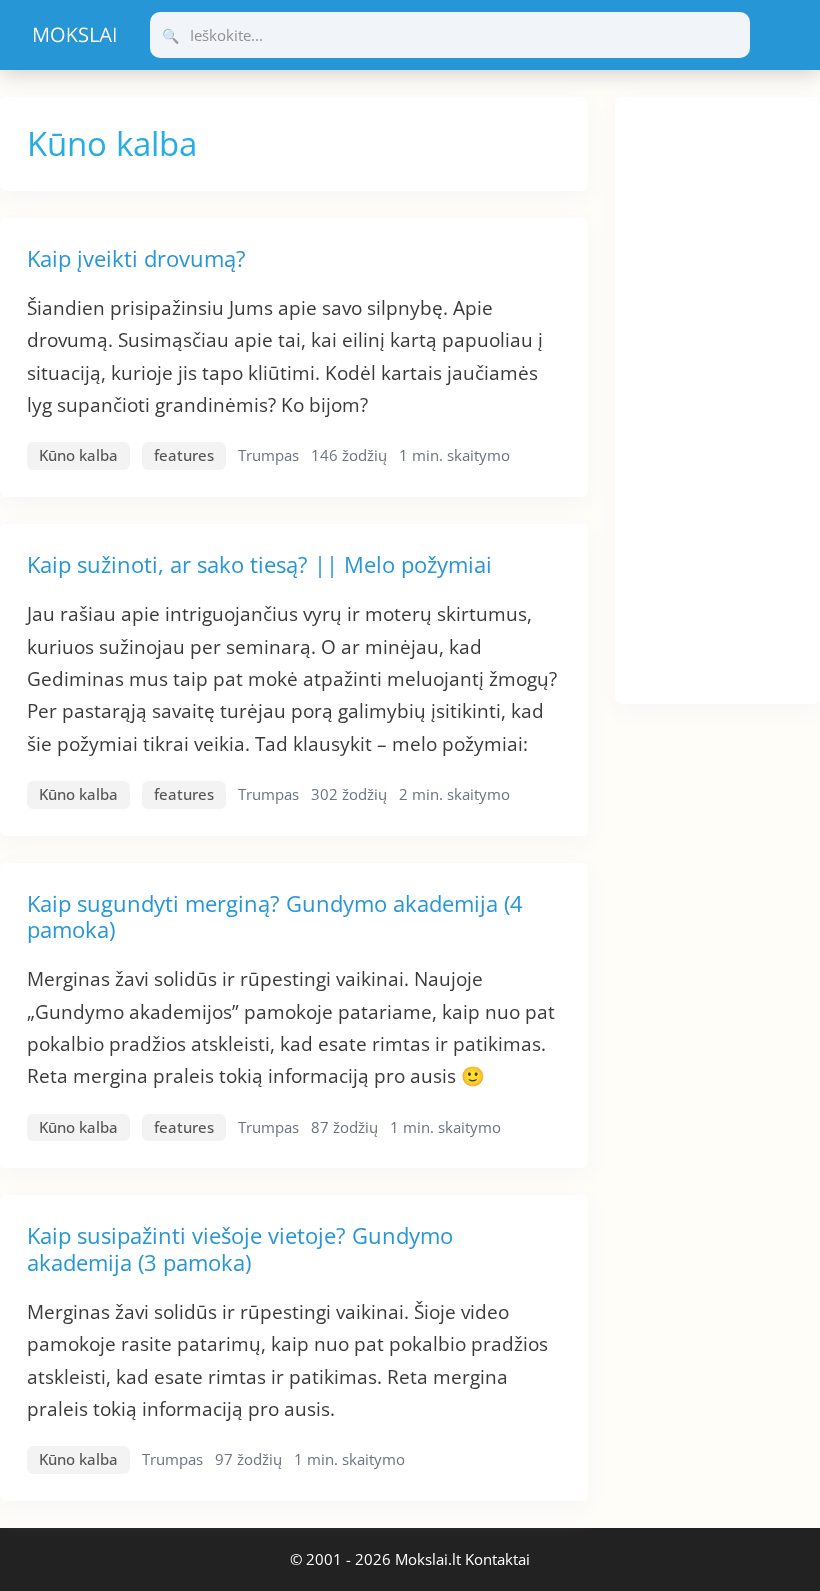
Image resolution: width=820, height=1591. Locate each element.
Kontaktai (497, 1559)
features (184, 455)
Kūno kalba (78, 455)
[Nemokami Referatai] (75, 35)
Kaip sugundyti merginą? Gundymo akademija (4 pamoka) (275, 916)
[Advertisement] (717, 397)
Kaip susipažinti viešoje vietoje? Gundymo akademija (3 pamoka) (240, 1248)
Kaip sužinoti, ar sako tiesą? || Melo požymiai (259, 564)
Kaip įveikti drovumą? (136, 258)
